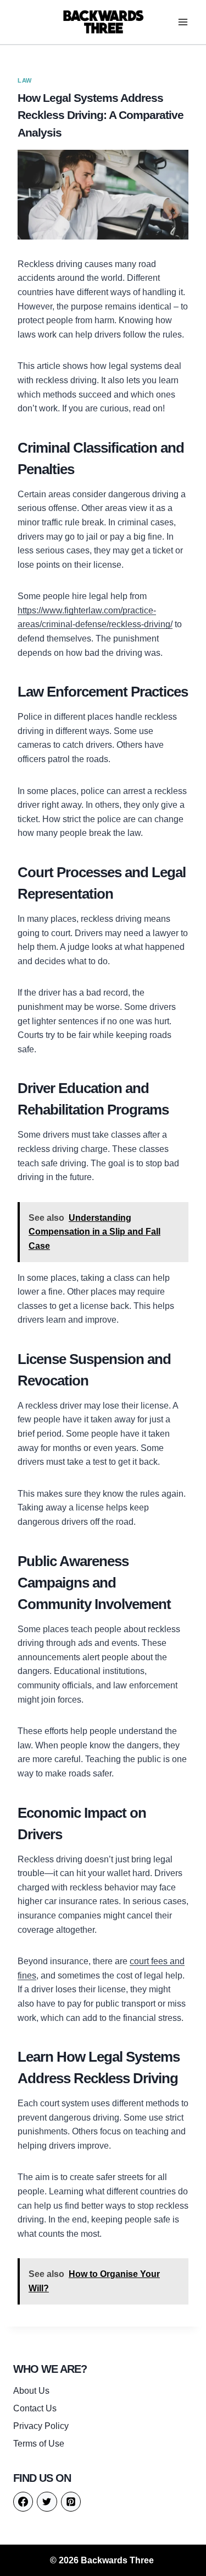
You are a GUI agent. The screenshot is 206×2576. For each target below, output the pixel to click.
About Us (31, 2391)
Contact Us (35, 2408)
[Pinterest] (71, 2502)
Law (25, 80)
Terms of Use (39, 2444)
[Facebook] (23, 2502)
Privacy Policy (41, 2426)
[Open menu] (183, 22)
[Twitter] (47, 2502)
